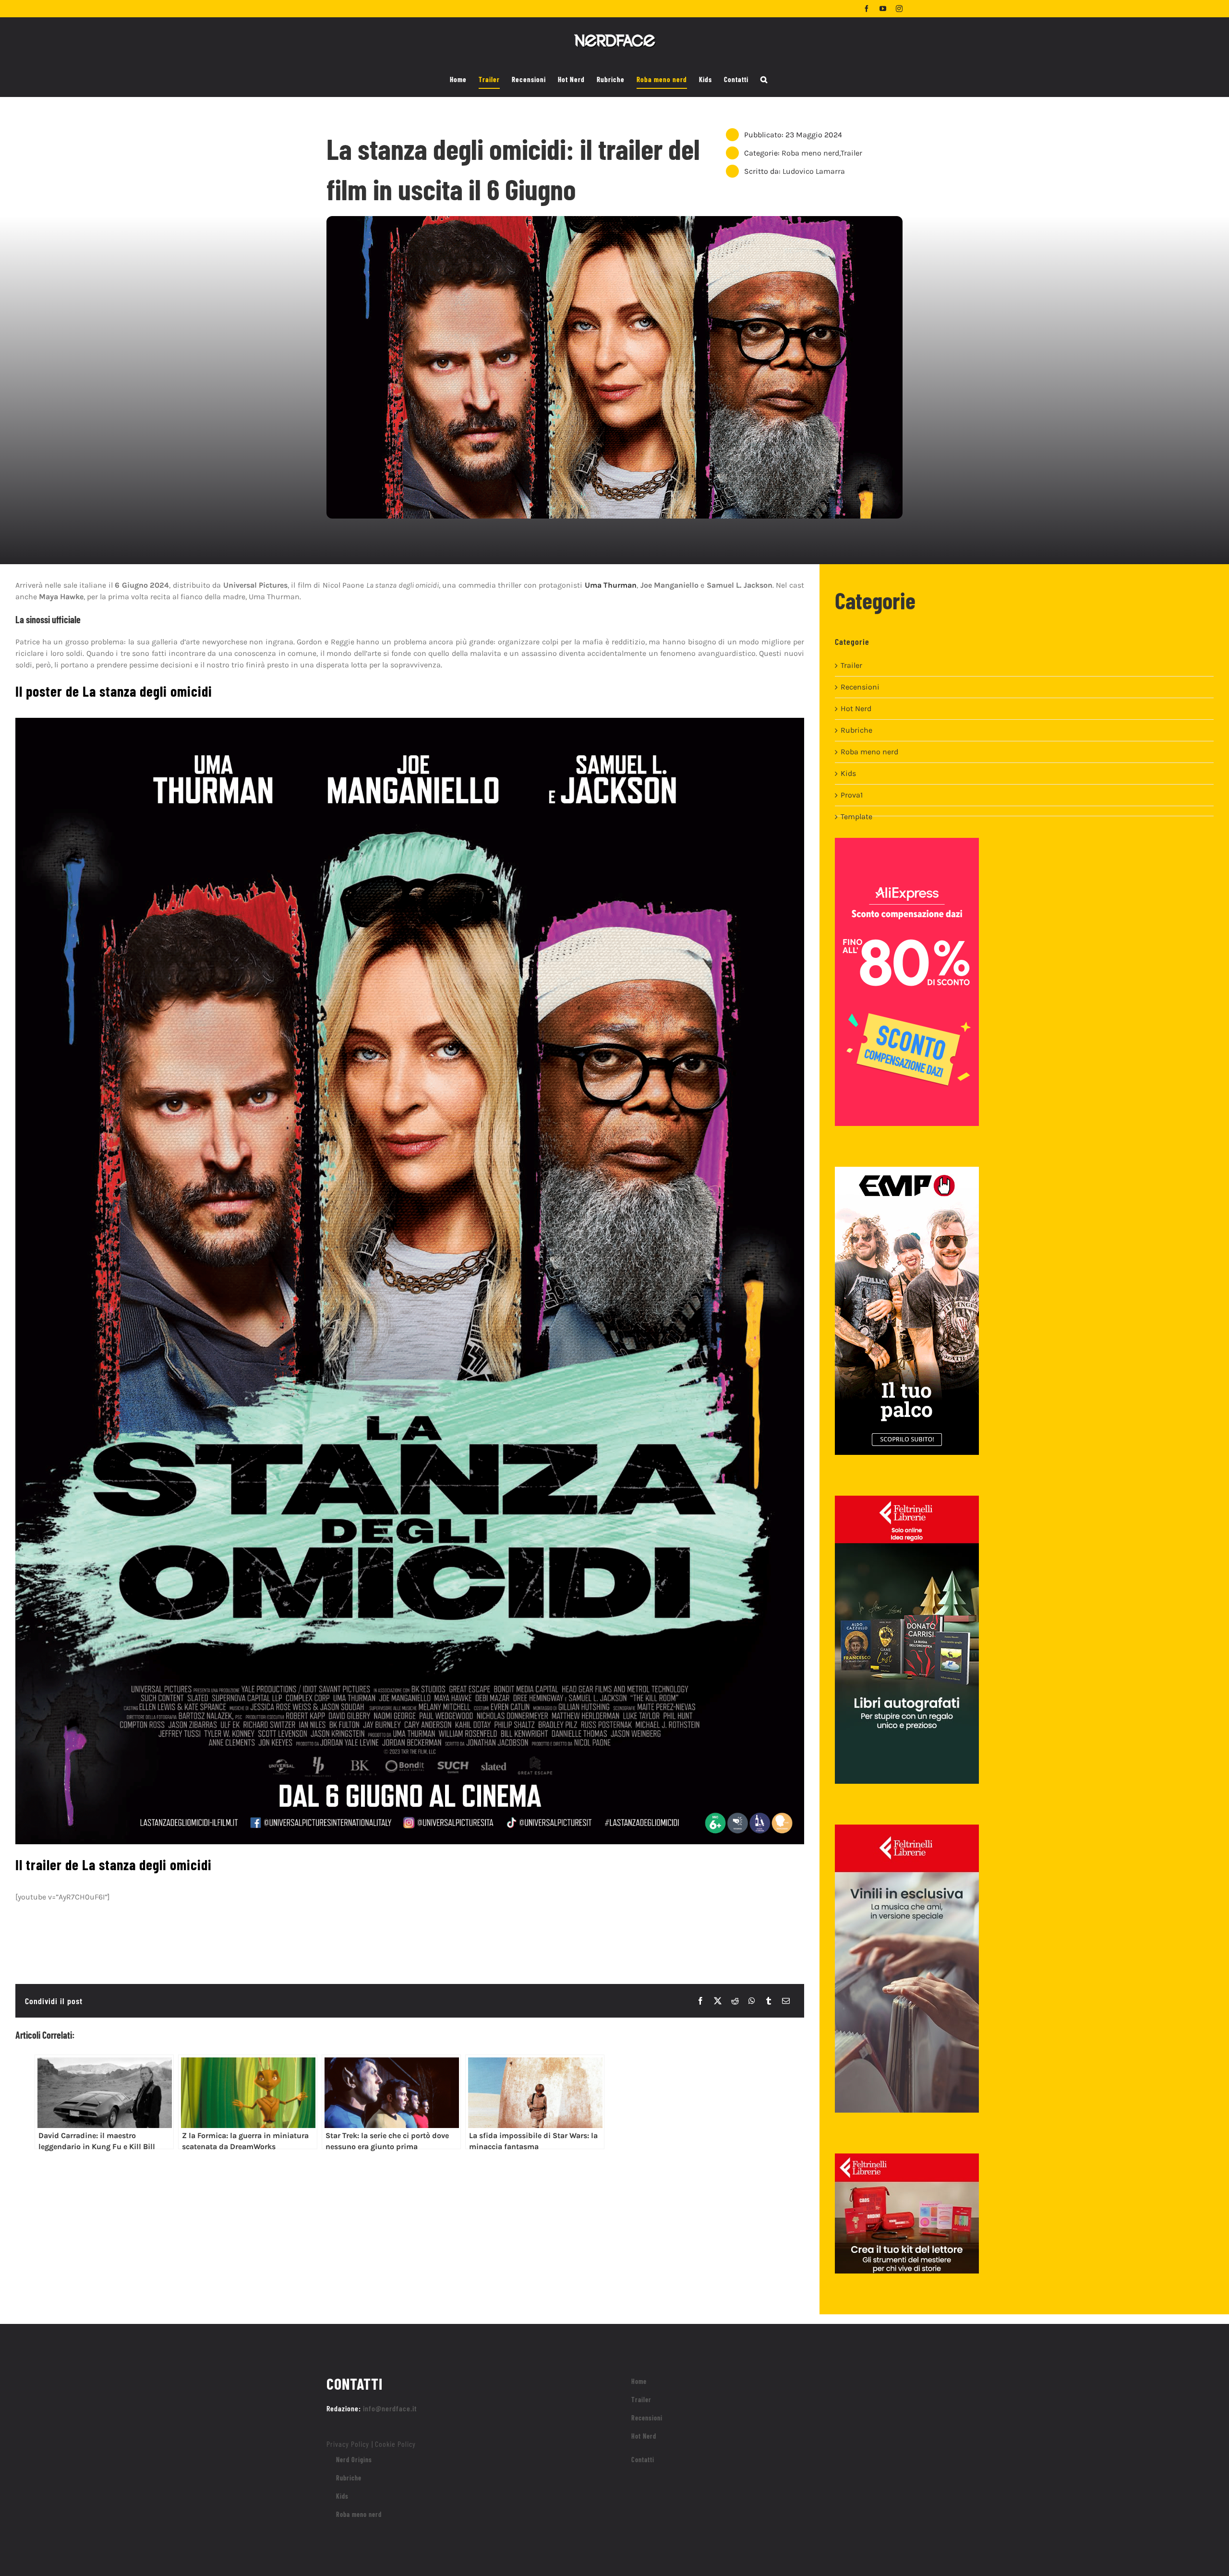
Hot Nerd (856, 708)
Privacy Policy (348, 2444)
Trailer (851, 153)
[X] (718, 2001)
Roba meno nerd (810, 153)
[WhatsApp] (752, 2001)
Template (856, 816)
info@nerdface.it (390, 2408)
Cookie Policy (395, 2444)
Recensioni (860, 687)
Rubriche (856, 730)
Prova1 (852, 795)
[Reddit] (735, 2001)
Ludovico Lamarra (814, 171)
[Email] (786, 2001)
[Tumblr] (769, 2001)
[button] (764, 80)
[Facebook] (700, 2001)
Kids (848, 773)
